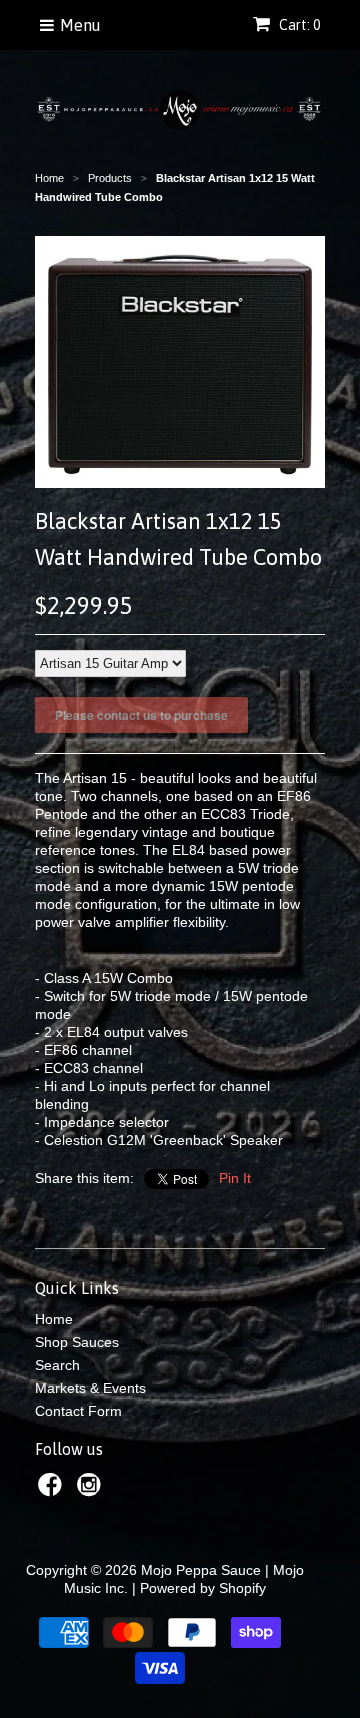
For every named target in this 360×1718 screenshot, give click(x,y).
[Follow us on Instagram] (92, 1490)
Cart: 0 (298, 25)
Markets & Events (90, 1388)
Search (57, 1365)
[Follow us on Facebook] (53, 1490)
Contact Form (78, 1411)
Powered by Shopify (203, 1588)
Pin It (235, 1178)
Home (54, 1319)
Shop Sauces (77, 1342)
